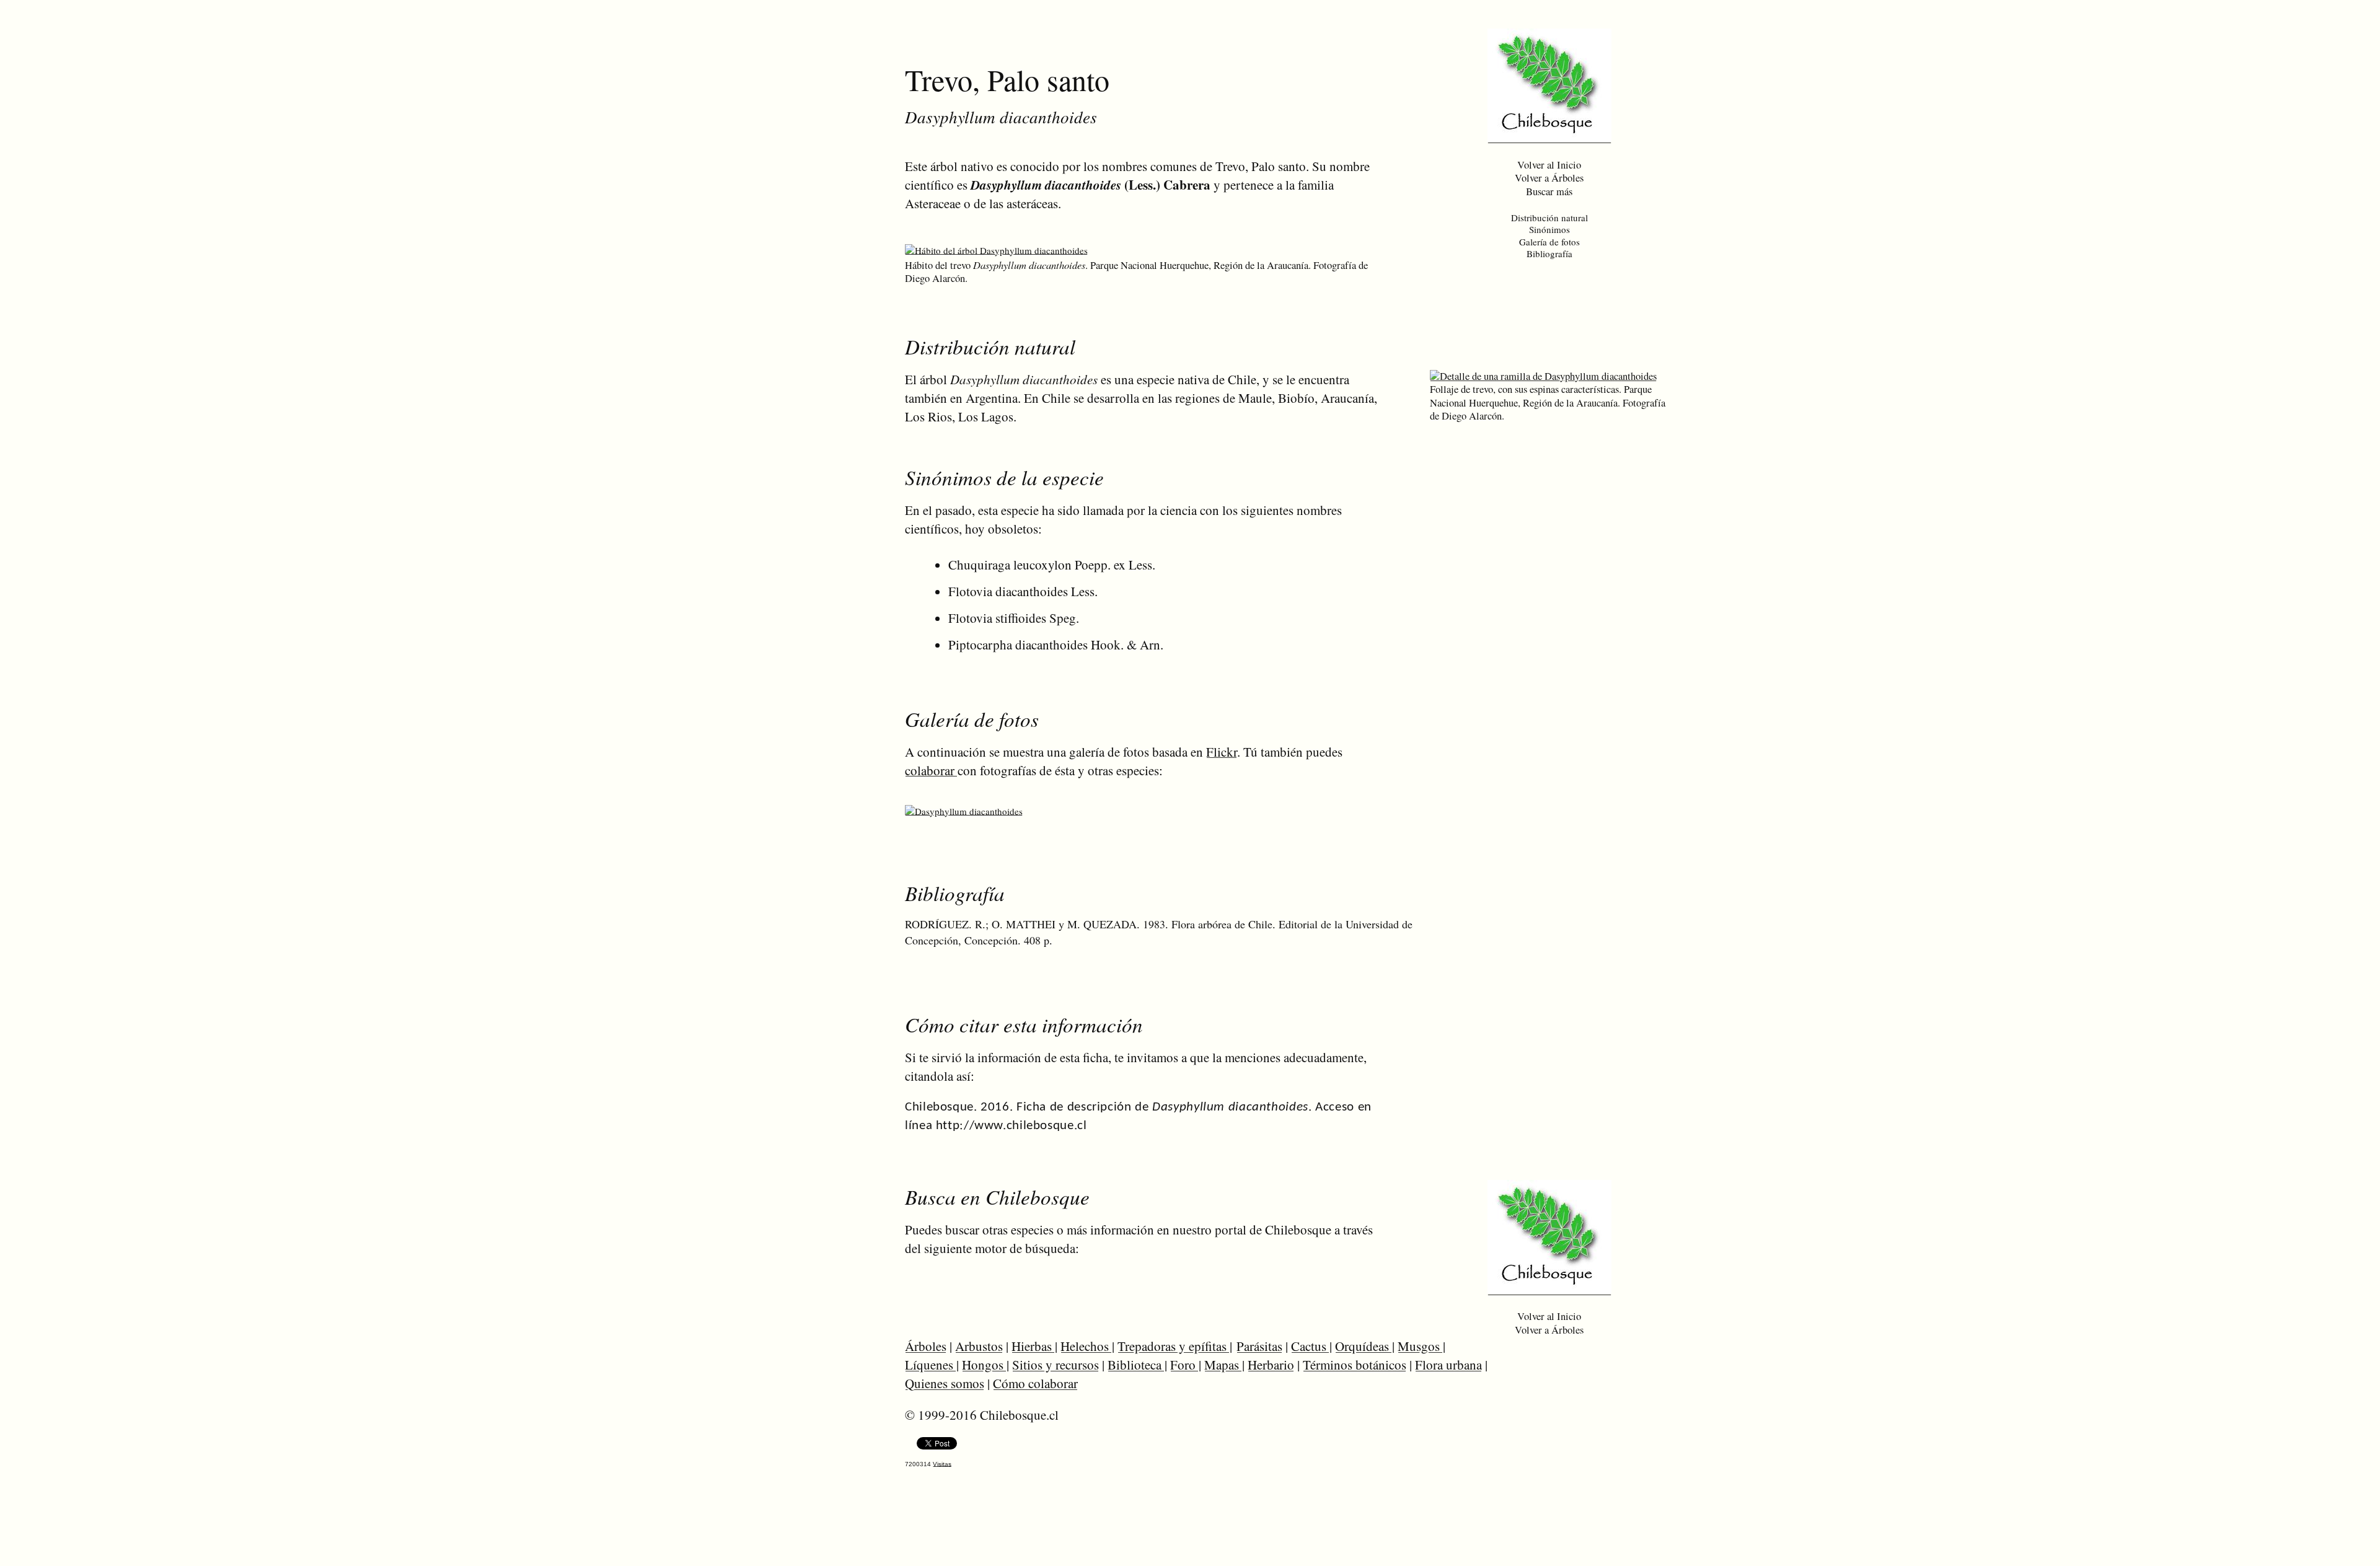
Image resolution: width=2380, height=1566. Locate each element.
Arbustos (979, 1346)
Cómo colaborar (1035, 1383)
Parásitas (1259, 1346)
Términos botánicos (1355, 1365)
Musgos (1420, 1346)
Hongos (984, 1365)
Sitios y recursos (1056, 1365)
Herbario (1271, 1365)
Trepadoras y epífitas (1174, 1346)
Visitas (942, 1464)
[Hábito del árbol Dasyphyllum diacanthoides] (996, 250)
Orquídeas (1364, 1346)
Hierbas (1033, 1346)
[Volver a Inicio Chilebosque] (1549, 138)
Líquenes (931, 1365)
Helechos (1086, 1346)
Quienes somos (945, 1383)
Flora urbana (1448, 1365)
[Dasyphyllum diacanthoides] (964, 811)
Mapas (1223, 1365)
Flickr (1222, 752)
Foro (1184, 1365)
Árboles (926, 1346)
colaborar (931, 770)
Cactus (1310, 1346)
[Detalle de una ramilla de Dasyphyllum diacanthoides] (1543, 376)
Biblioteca (1136, 1365)
